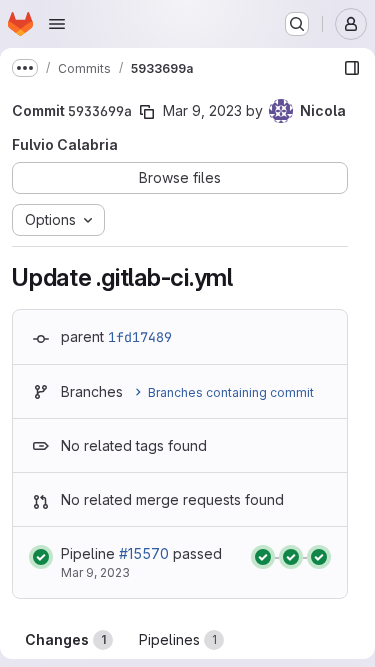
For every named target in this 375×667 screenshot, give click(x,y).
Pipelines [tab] (178, 639)
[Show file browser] (352, 68)
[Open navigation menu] (57, 24)
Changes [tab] (65, 639)
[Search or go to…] (297, 24)
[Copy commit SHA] (147, 112)
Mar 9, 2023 (202, 110)
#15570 (144, 553)
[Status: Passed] (41, 557)
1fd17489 (140, 337)
